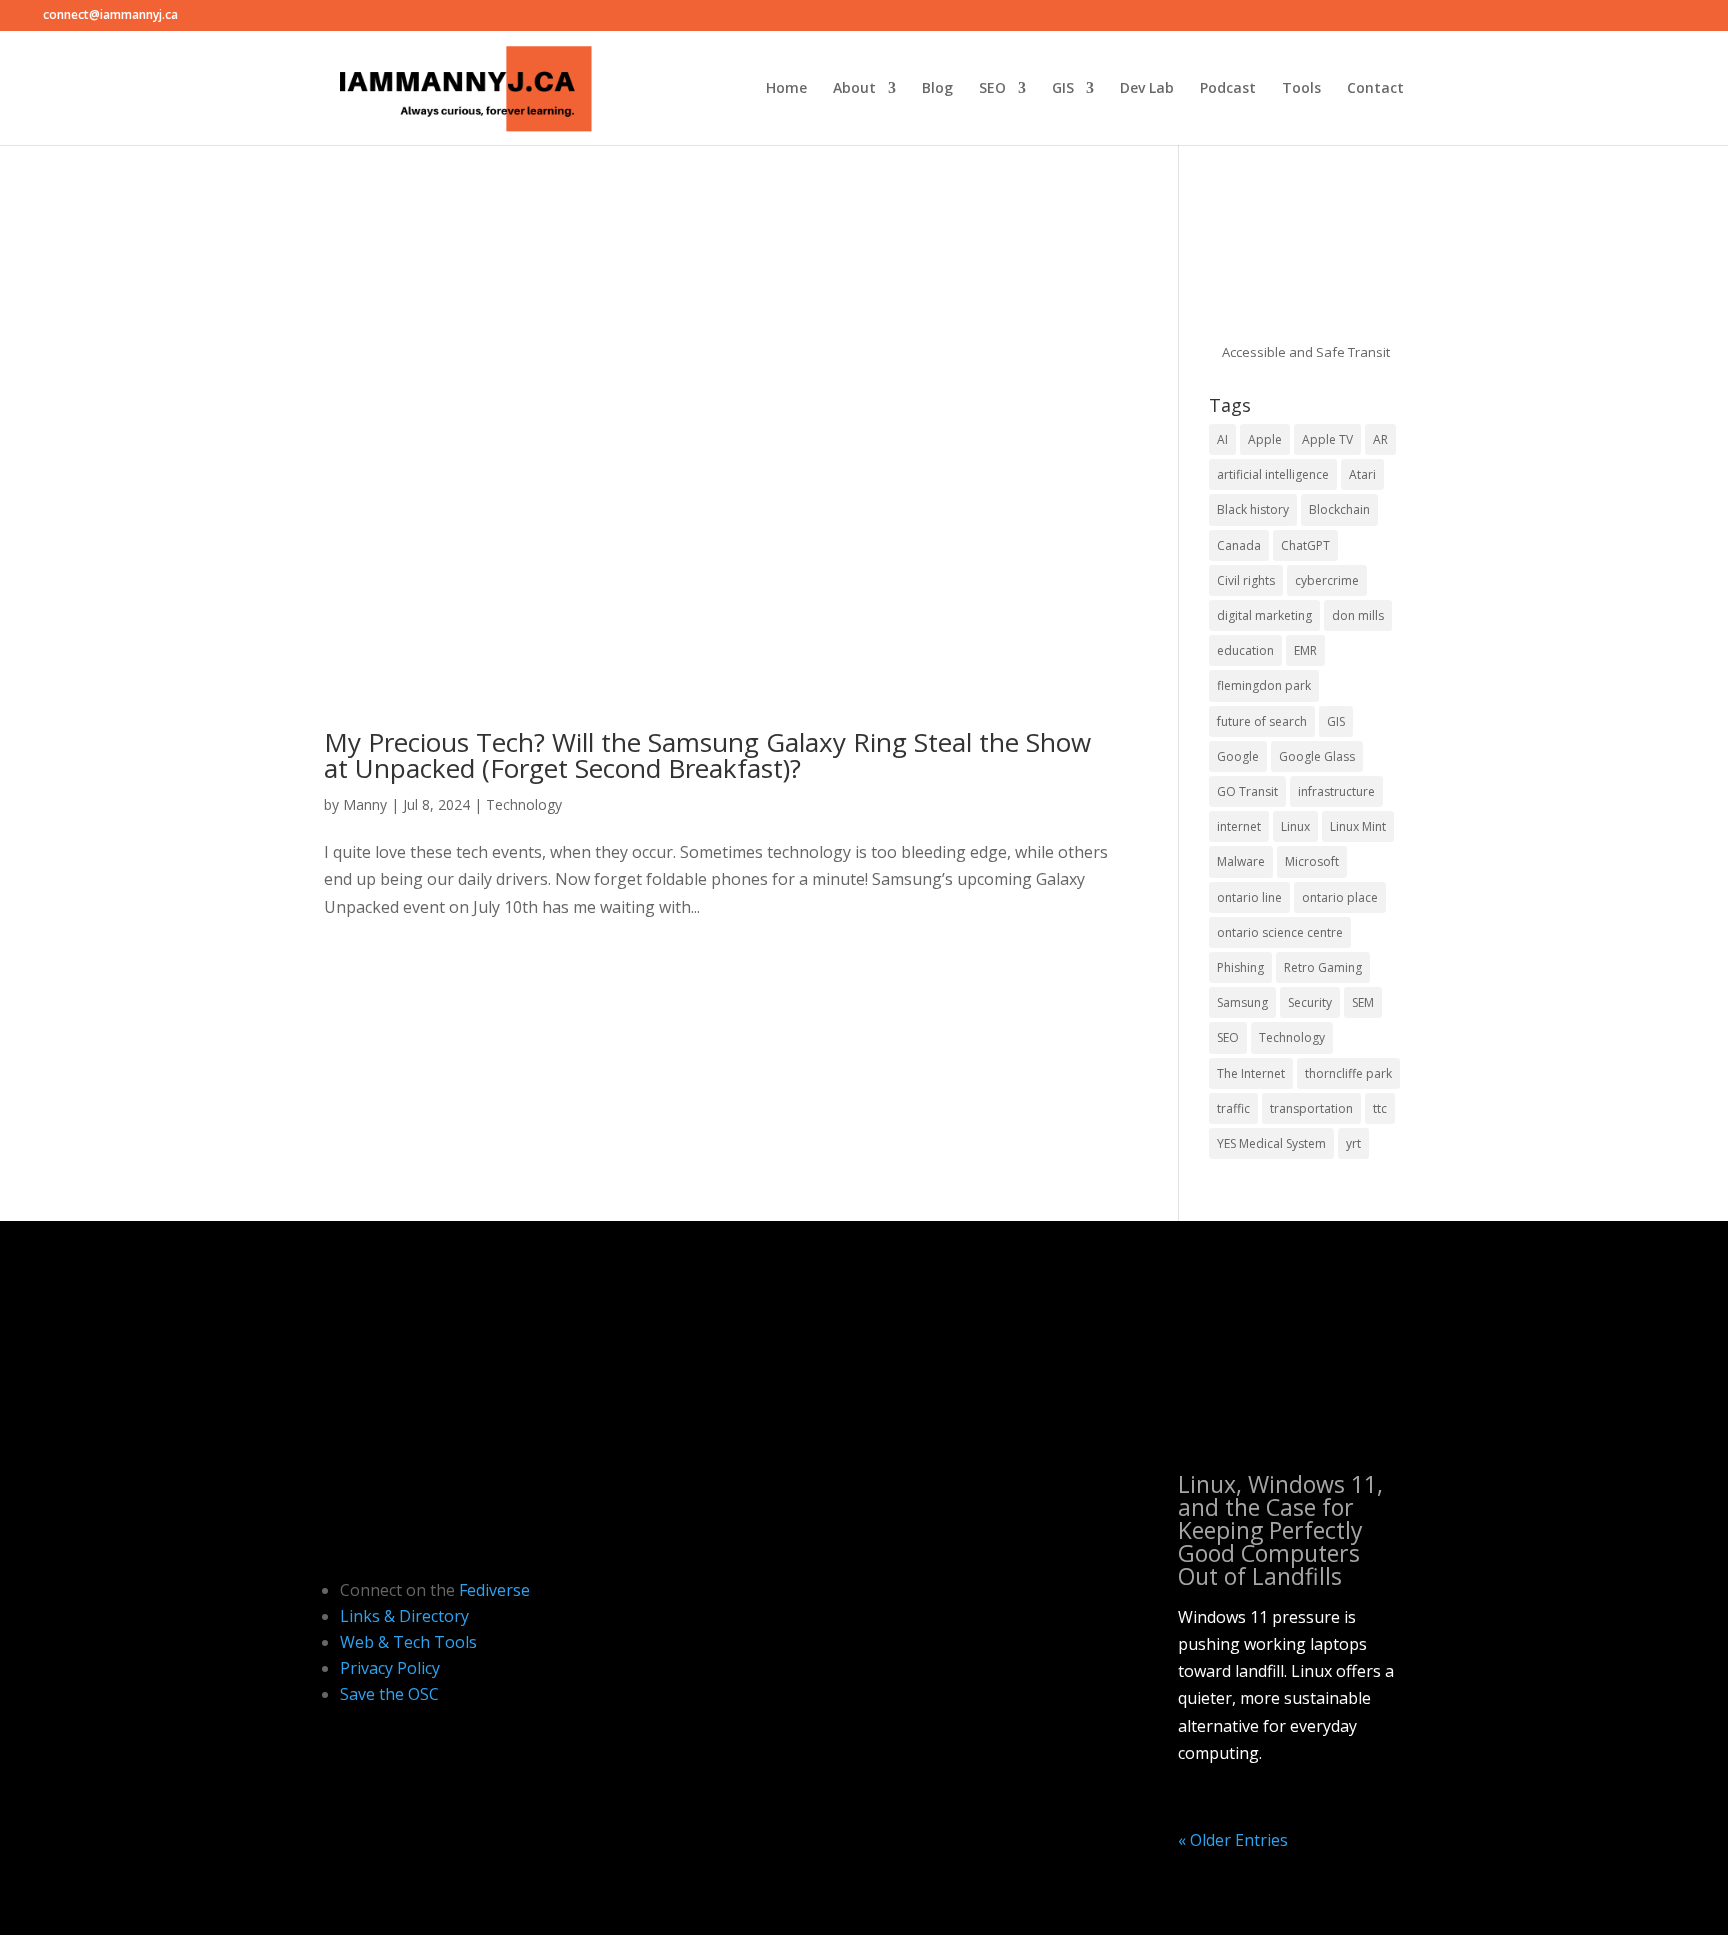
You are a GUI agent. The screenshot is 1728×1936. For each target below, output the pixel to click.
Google (1238, 756)
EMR (1305, 650)
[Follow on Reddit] (340, 1531)
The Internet (1251, 1073)
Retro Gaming (1323, 967)
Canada (1239, 545)
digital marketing (1264, 615)
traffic (1233, 1108)
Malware (1241, 861)
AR (1380, 439)
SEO (992, 89)
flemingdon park (1264, 685)
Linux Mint (1358, 826)
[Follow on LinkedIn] (340, 1499)
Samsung (1242, 1002)
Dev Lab (1147, 89)
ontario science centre (1280, 932)
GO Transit (1247, 791)
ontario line (1249, 897)
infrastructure (1336, 791)
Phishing (1240, 967)
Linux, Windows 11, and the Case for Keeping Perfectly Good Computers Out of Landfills (1280, 1530)
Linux (1295, 826)
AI (1222, 439)
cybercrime (1327, 580)
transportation (1311, 1108)
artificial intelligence (1273, 474)
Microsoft (1312, 861)
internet (1239, 826)
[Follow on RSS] (424, 1531)
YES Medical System (1271, 1143)
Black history (1253, 509)
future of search (1262, 721)
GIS (1063, 89)
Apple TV (1327, 439)
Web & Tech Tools (408, 1642)
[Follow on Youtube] (382, 1499)
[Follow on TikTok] (424, 1499)
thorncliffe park (1348, 1073)
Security (1310, 1002)
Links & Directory (404, 1616)
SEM (1363, 1002)
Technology (524, 804)
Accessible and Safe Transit (1306, 352)
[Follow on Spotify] (382, 1531)
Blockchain (1339, 509)
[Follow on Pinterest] (466, 1499)
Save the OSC (389, 1694)
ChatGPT (1305, 545)
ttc (1380, 1108)
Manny (365, 804)
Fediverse (494, 1590)
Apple (1265, 439)
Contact (1375, 89)
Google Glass (1317, 756)
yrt (1353, 1143)
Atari (1362, 474)
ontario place (1340, 897)
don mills (1358, 615)
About (854, 89)
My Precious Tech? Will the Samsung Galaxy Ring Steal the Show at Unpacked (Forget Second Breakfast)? (707, 755)
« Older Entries (1233, 1840)
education (1245, 650)
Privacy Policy (390, 1668)
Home (786, 89)
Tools (1301, 89)
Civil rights (1246, 580)
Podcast (1228, 89)
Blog (937, 89)
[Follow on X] (508, 1499)
